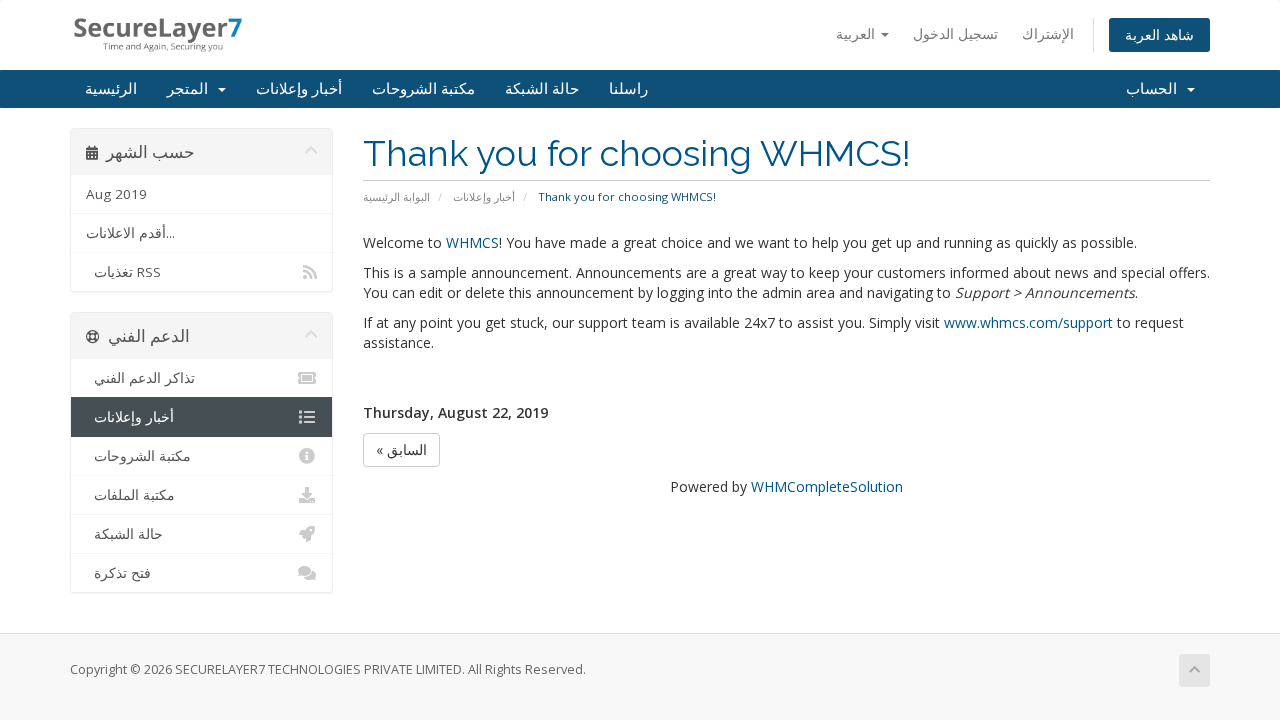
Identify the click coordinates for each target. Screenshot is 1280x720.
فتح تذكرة (118, 573)
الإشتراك (1048, 33)
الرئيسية (111, 89)
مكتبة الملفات (130, 495)
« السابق (401, 449)
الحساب (1155, 89)
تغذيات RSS (123, 272)
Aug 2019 (116, 194)
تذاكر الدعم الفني (140, 378)
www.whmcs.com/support (1028, 322)
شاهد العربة (1159, 34)
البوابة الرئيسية (396, 196)
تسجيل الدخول (955, 33)
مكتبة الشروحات (423, 89)
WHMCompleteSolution (827, 486)
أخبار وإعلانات (299, 89)
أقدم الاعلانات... (130, 233)
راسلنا (628, 89)
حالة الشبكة (542, 89)
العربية (857, 33)
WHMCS (472, 242)
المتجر (191, 89)
